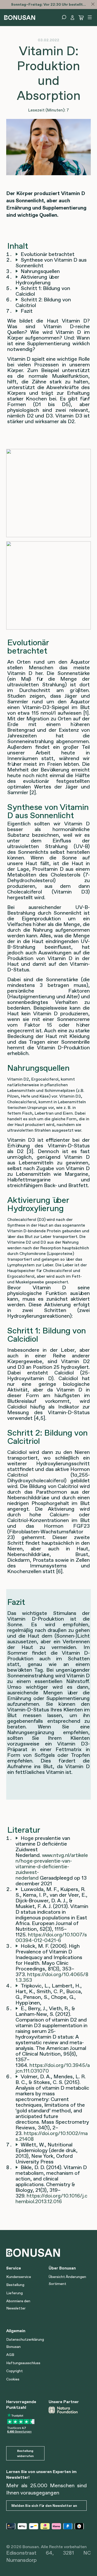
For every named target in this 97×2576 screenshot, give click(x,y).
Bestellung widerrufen (25, 2453)
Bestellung (15, 2285)
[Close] (93, 4)
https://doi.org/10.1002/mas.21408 (52, 2136)
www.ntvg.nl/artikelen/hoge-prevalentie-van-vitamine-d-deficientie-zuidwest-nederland (52, 1866)
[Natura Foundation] (68, 2410)
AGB (10, 2355)
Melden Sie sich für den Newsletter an (44, 2506)
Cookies (13, 2379)
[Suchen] (64, 17)
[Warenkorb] (81, 18)
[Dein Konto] (72, 18)
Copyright (14, 2371)
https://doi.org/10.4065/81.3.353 (52, 1977)
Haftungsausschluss (23, 2363)
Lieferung (14, 2293)
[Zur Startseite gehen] (20, 17)
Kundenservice (19, 2277)
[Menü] (90, 17)
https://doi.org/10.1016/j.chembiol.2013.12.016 (51, 2199)
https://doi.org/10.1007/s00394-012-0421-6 (51, 1937)
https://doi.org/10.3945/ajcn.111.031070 (53, 2068)
